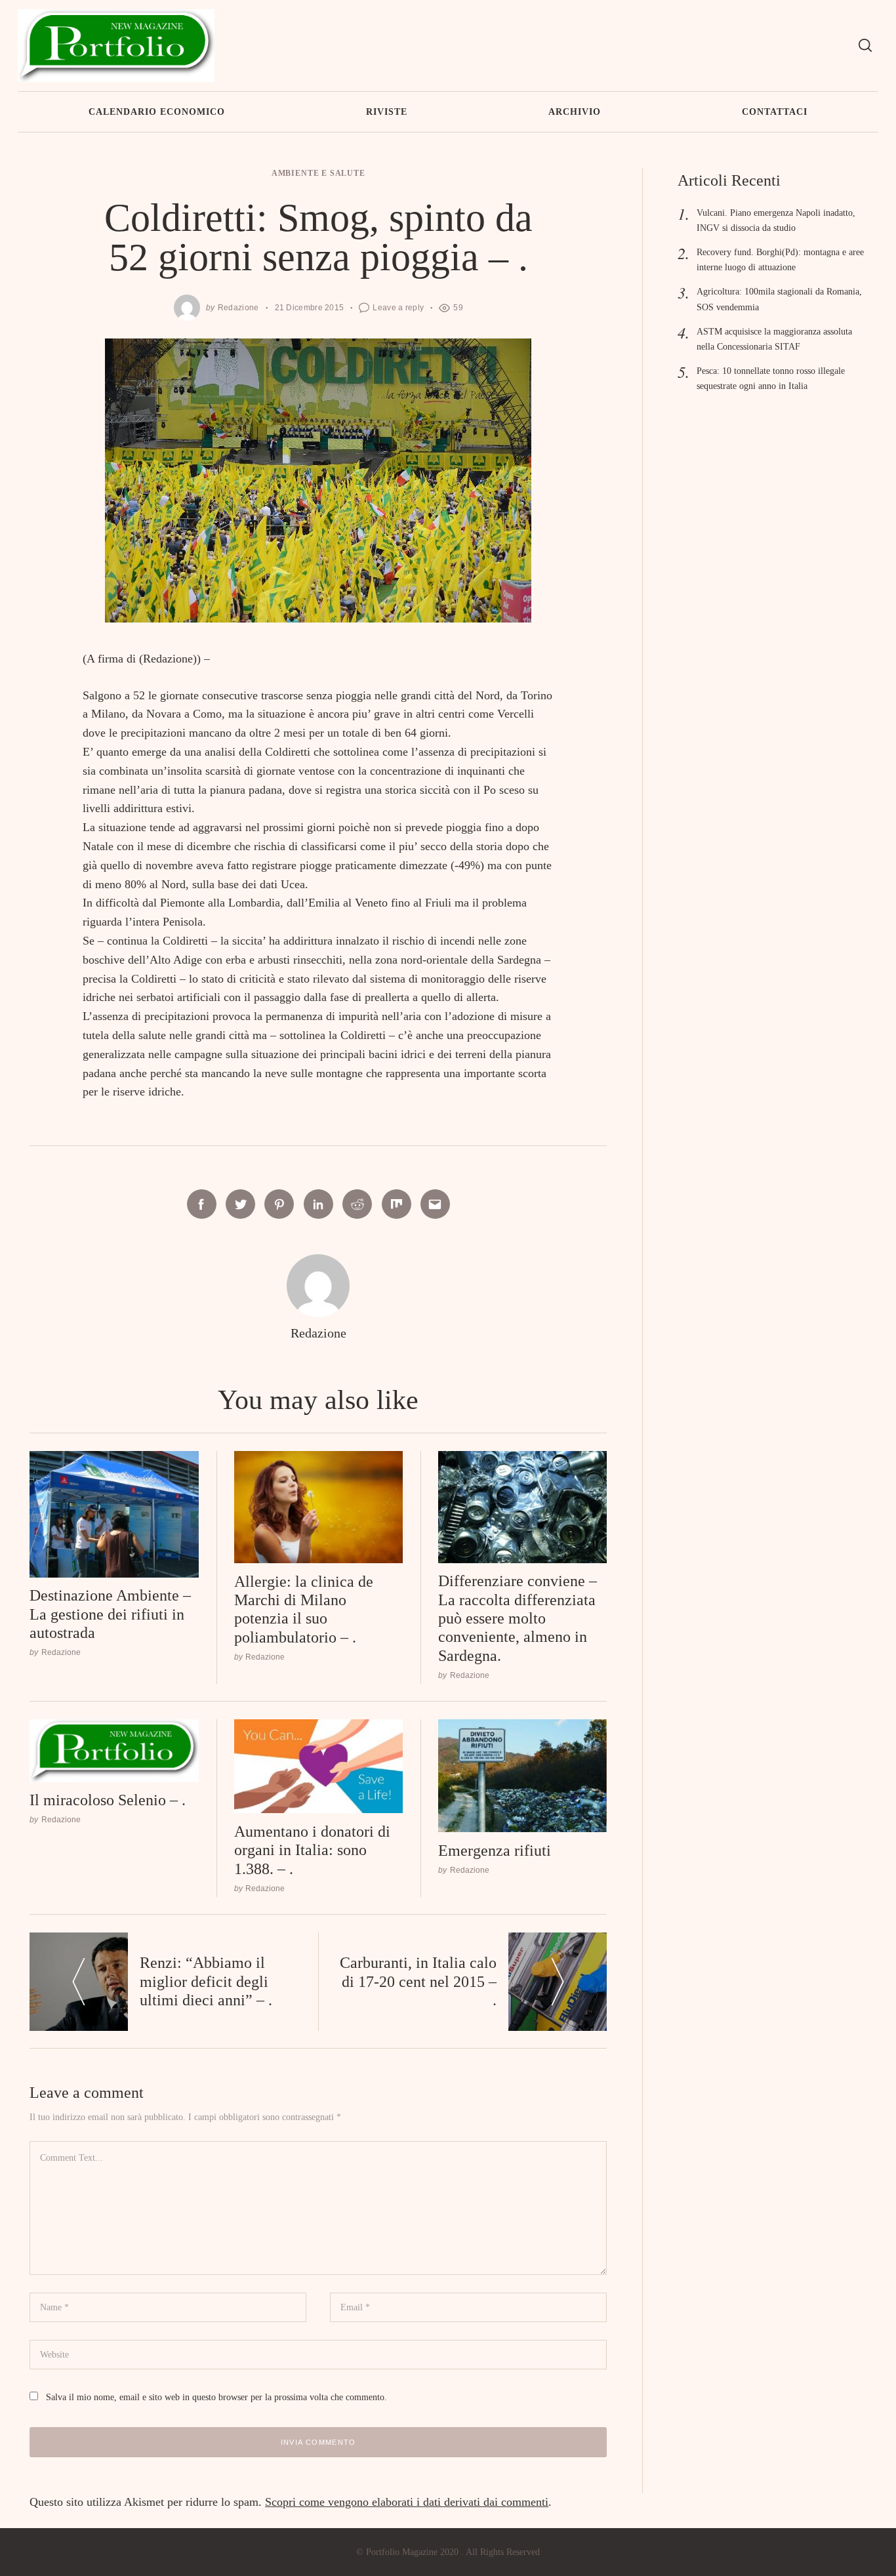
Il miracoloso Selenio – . (108, 1800)
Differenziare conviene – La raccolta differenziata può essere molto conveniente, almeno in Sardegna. (518, 1618)
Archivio (575, 112)
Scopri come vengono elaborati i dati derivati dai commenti (407, 2502)
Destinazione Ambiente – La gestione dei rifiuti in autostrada (110, 1614)
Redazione (238, 307)
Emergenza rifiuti (495, 1850)
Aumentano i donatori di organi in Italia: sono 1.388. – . (312, 1850)
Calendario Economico (157, 112)
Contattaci (775, 112)
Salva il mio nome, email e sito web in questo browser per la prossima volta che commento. (216, 2397)
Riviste (387, 112)
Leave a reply (398, 307)
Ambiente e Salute (318, 174)
